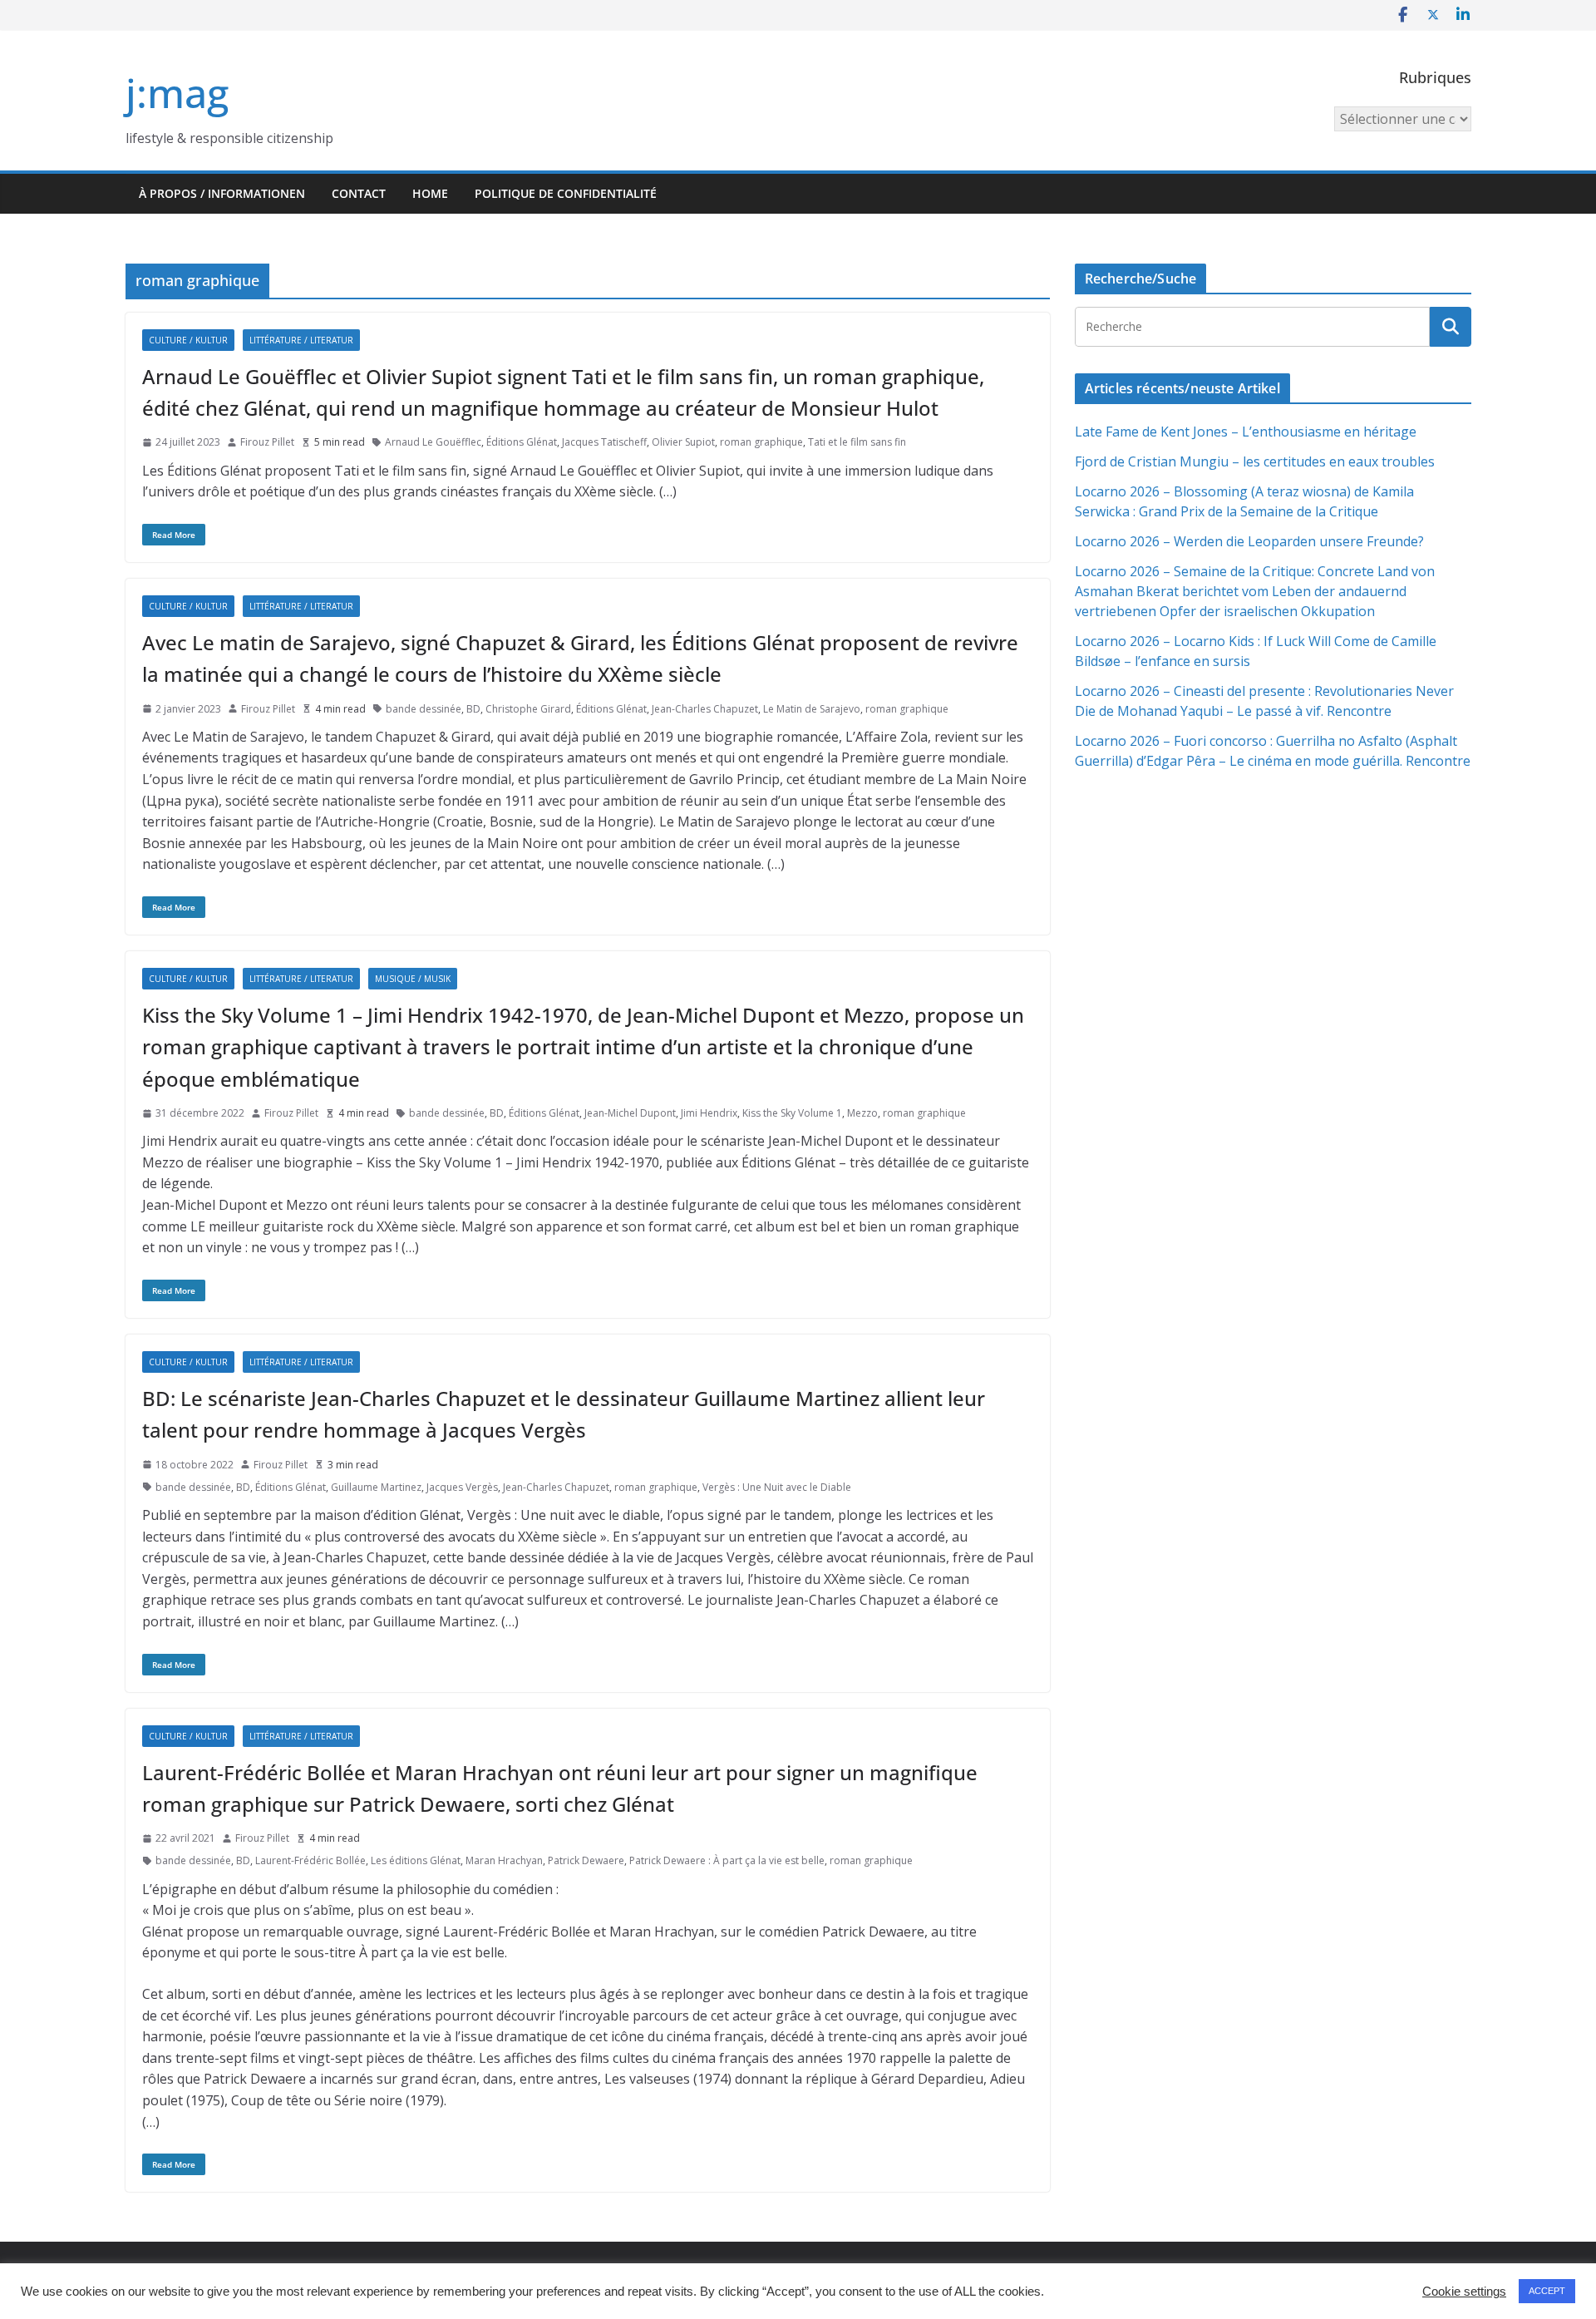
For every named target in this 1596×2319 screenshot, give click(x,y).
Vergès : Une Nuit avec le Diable (777, 1487)
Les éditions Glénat (416, 1860)
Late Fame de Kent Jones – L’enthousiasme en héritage (1246, 432)
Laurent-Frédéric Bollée (310, 1860)
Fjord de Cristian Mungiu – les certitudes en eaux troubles (1255, 461)
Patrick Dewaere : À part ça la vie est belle (727, 1860)
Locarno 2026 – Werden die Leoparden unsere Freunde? (1249, 541)
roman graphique (761, 442)
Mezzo (862, 1113)
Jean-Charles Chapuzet (705, 709)
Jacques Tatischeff (604, 442)
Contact (359, 193)
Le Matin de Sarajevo (812, 709)
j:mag (177, 93)
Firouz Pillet (267, 442)
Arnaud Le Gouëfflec (433, 442)
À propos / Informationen (222, 193)
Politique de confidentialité (566, 193)
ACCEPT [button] (1547, 2291)
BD (473, 709)
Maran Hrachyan (504, 1860)
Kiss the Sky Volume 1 (792, 1113)
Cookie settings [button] (1464, 2292)
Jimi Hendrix (709, 1113)
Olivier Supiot (683, 442)
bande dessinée (424, 709)
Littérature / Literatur (301, 340)
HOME (430, 193)
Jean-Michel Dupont (630, 1113)
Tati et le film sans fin (857, 442)
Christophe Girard (528, 709)
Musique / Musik (413, 979)
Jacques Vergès (462, 1487)
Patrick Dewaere (586, 1860)
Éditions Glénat (522, 442)
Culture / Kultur (188, 340)
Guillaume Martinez (376, 1487)
